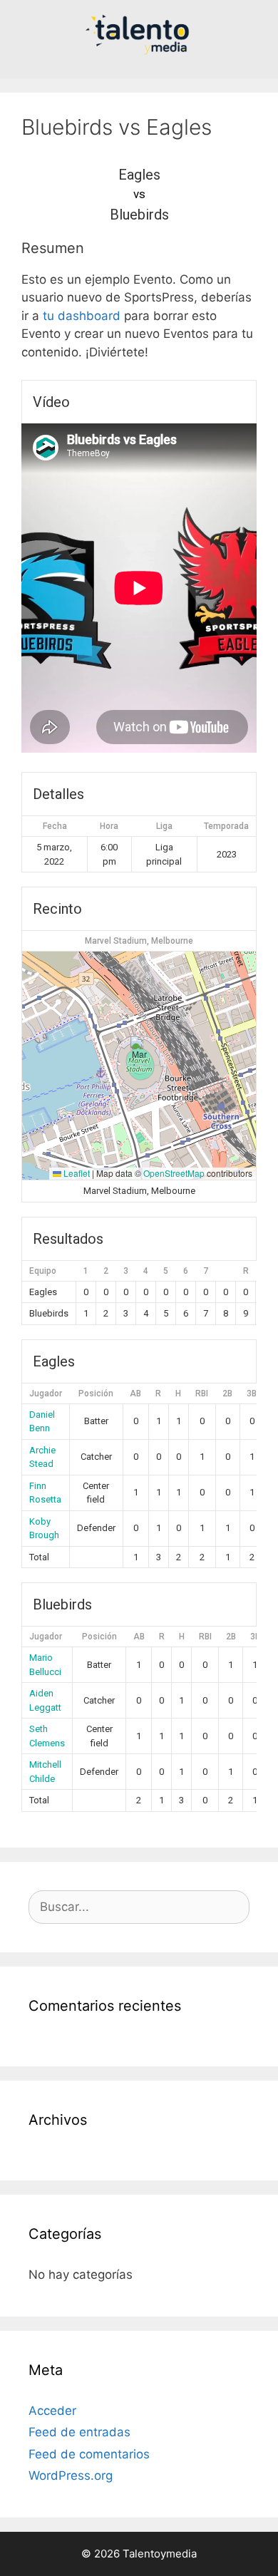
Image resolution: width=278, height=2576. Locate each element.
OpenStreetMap (174, 1173)
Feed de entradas (79, 2432)
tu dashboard (82, 316)
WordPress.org (71, 2475)
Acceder (52, 2411)
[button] (139, 1051)
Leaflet (76, 1173)
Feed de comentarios (89, 2454)
